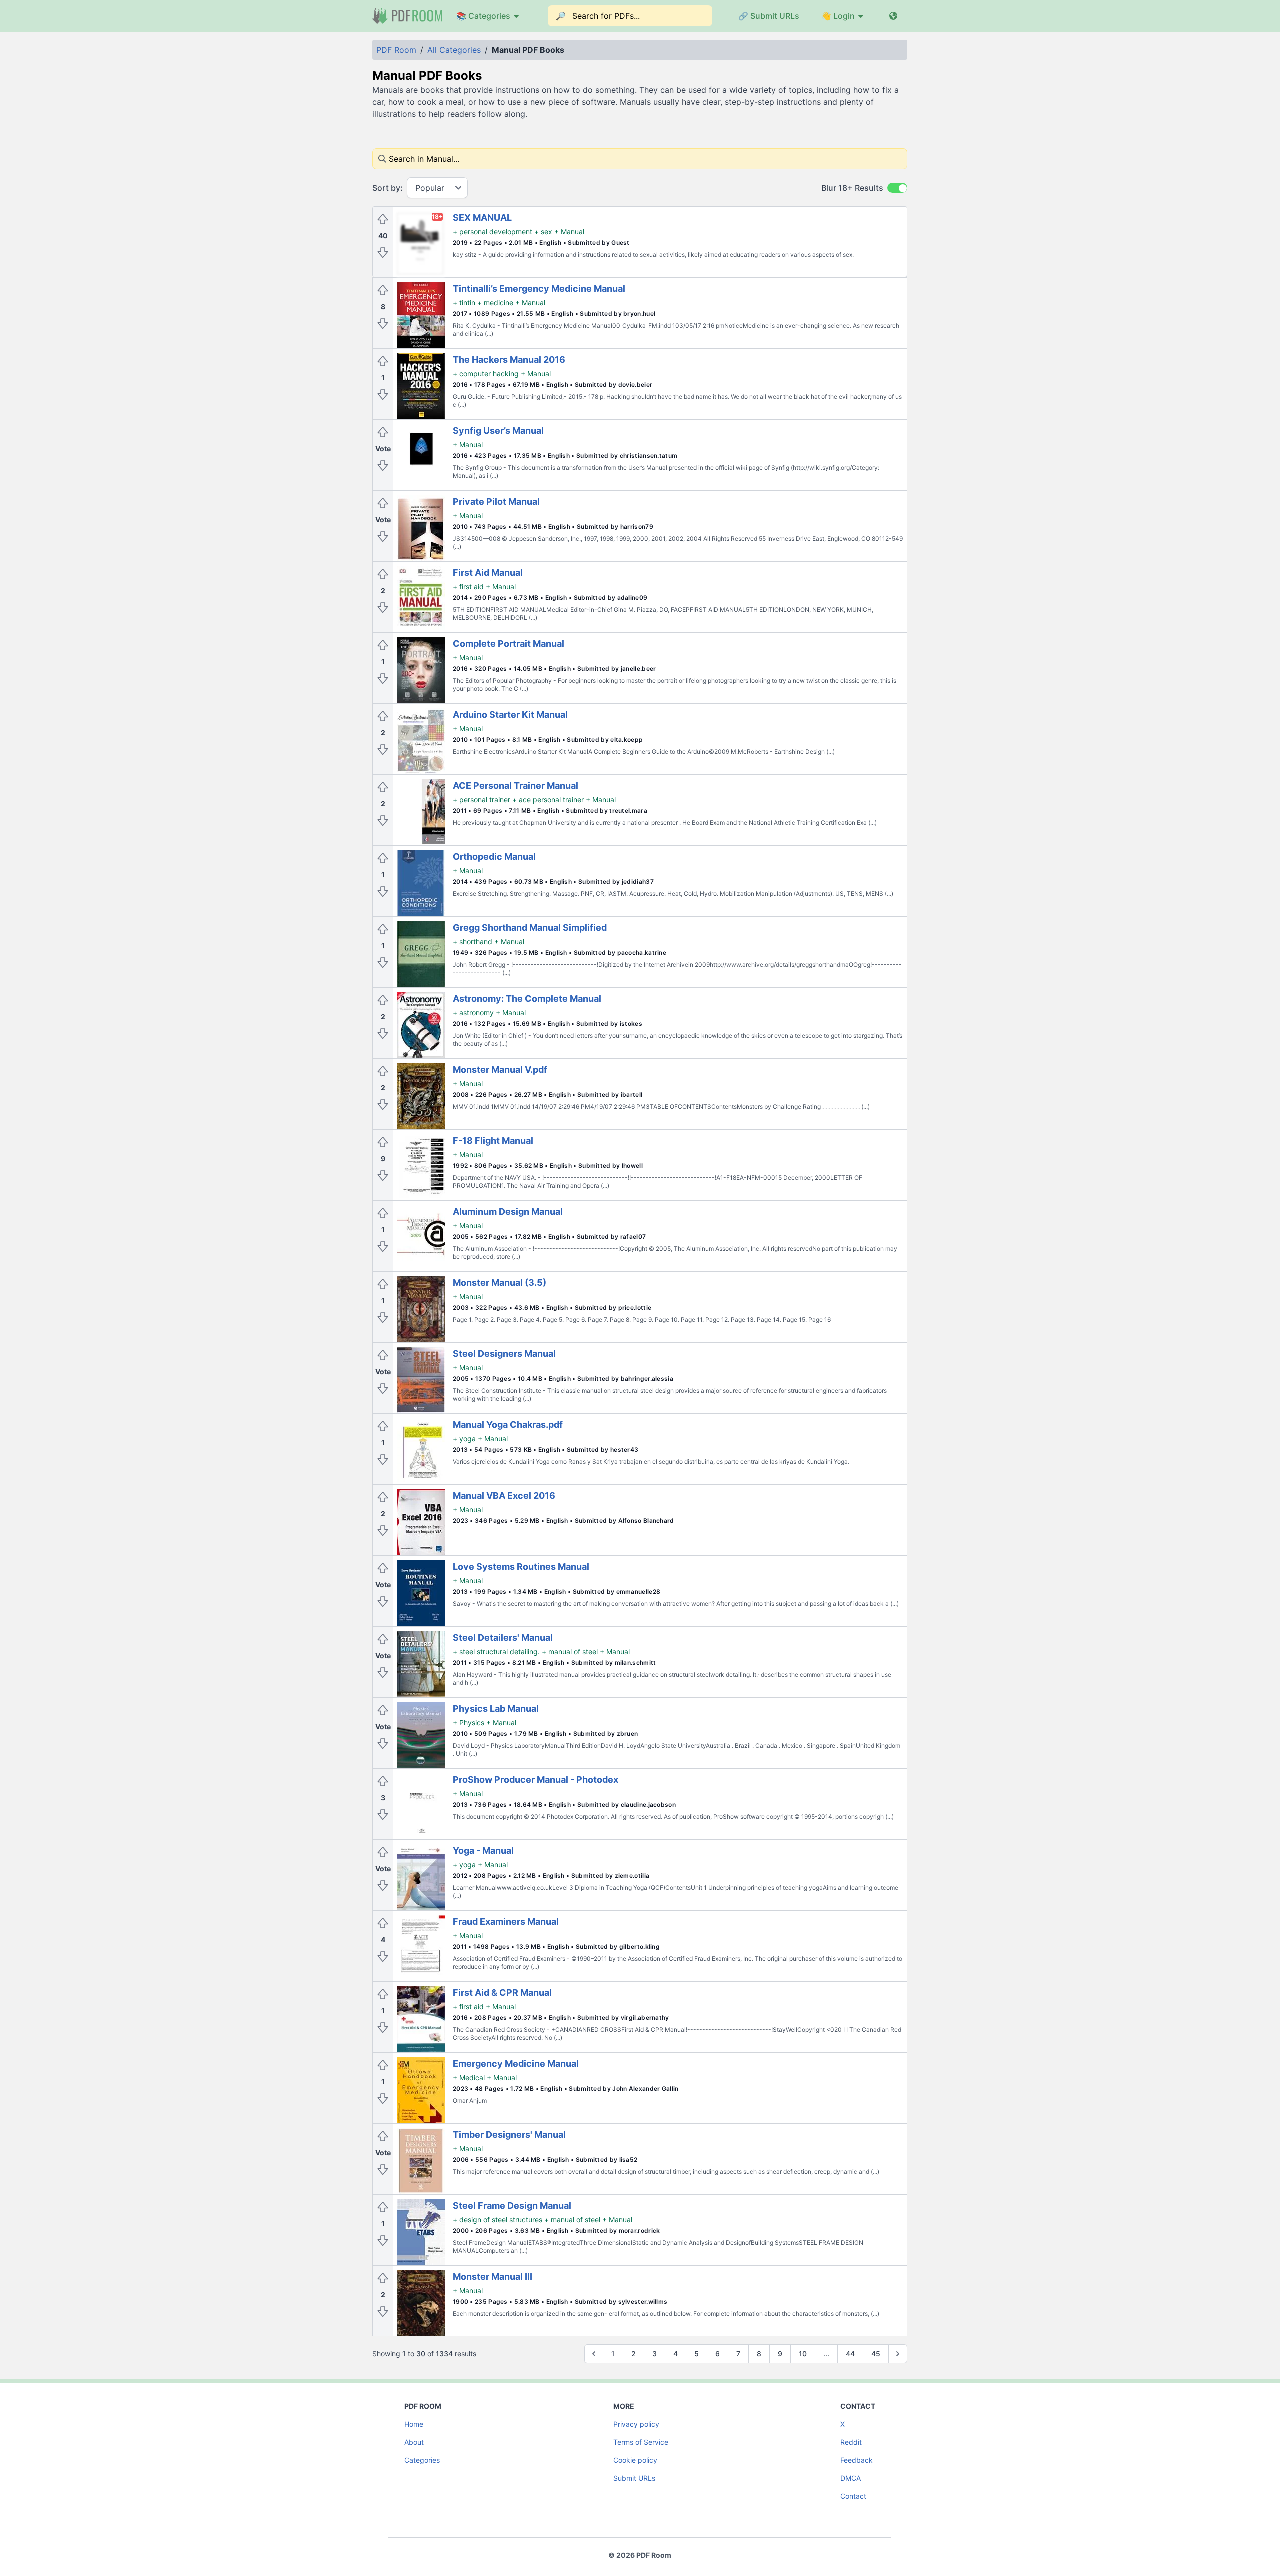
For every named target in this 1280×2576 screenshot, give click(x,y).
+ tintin (464, 303)
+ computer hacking (486, 374)
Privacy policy (636, 2424)
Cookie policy (635, 2460)
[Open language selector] (893, 16)
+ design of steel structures (498, 2219)
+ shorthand (473, 942)
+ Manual (569, 232)
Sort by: (388, 188)
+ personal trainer (482, 800)
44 (850, 2353)
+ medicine (495, 303)
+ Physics (469, 1722)
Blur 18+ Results (852, 188)
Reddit (851, 2442)
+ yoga (464, 1438)
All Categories (454, 50)
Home (414, 2424)
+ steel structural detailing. (496, 1651)
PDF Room (396, 50)
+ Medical (469, 2077)
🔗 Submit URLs (769, 16)
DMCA (851, 2478)
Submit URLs (634, 2478)
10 (803, 2353)
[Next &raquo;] (898, 2354)
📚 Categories (483, 16)
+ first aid (468, 587)
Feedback (857, 2460)
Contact (853, 2496)
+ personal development (493, 232)
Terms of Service (641, 2442)
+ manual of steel (570, 1651)
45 (876, 2353)
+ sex (543, 232)
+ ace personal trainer (548, 800)
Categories (422, 2460)
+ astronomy (473, 1013)
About (414, 2442)
